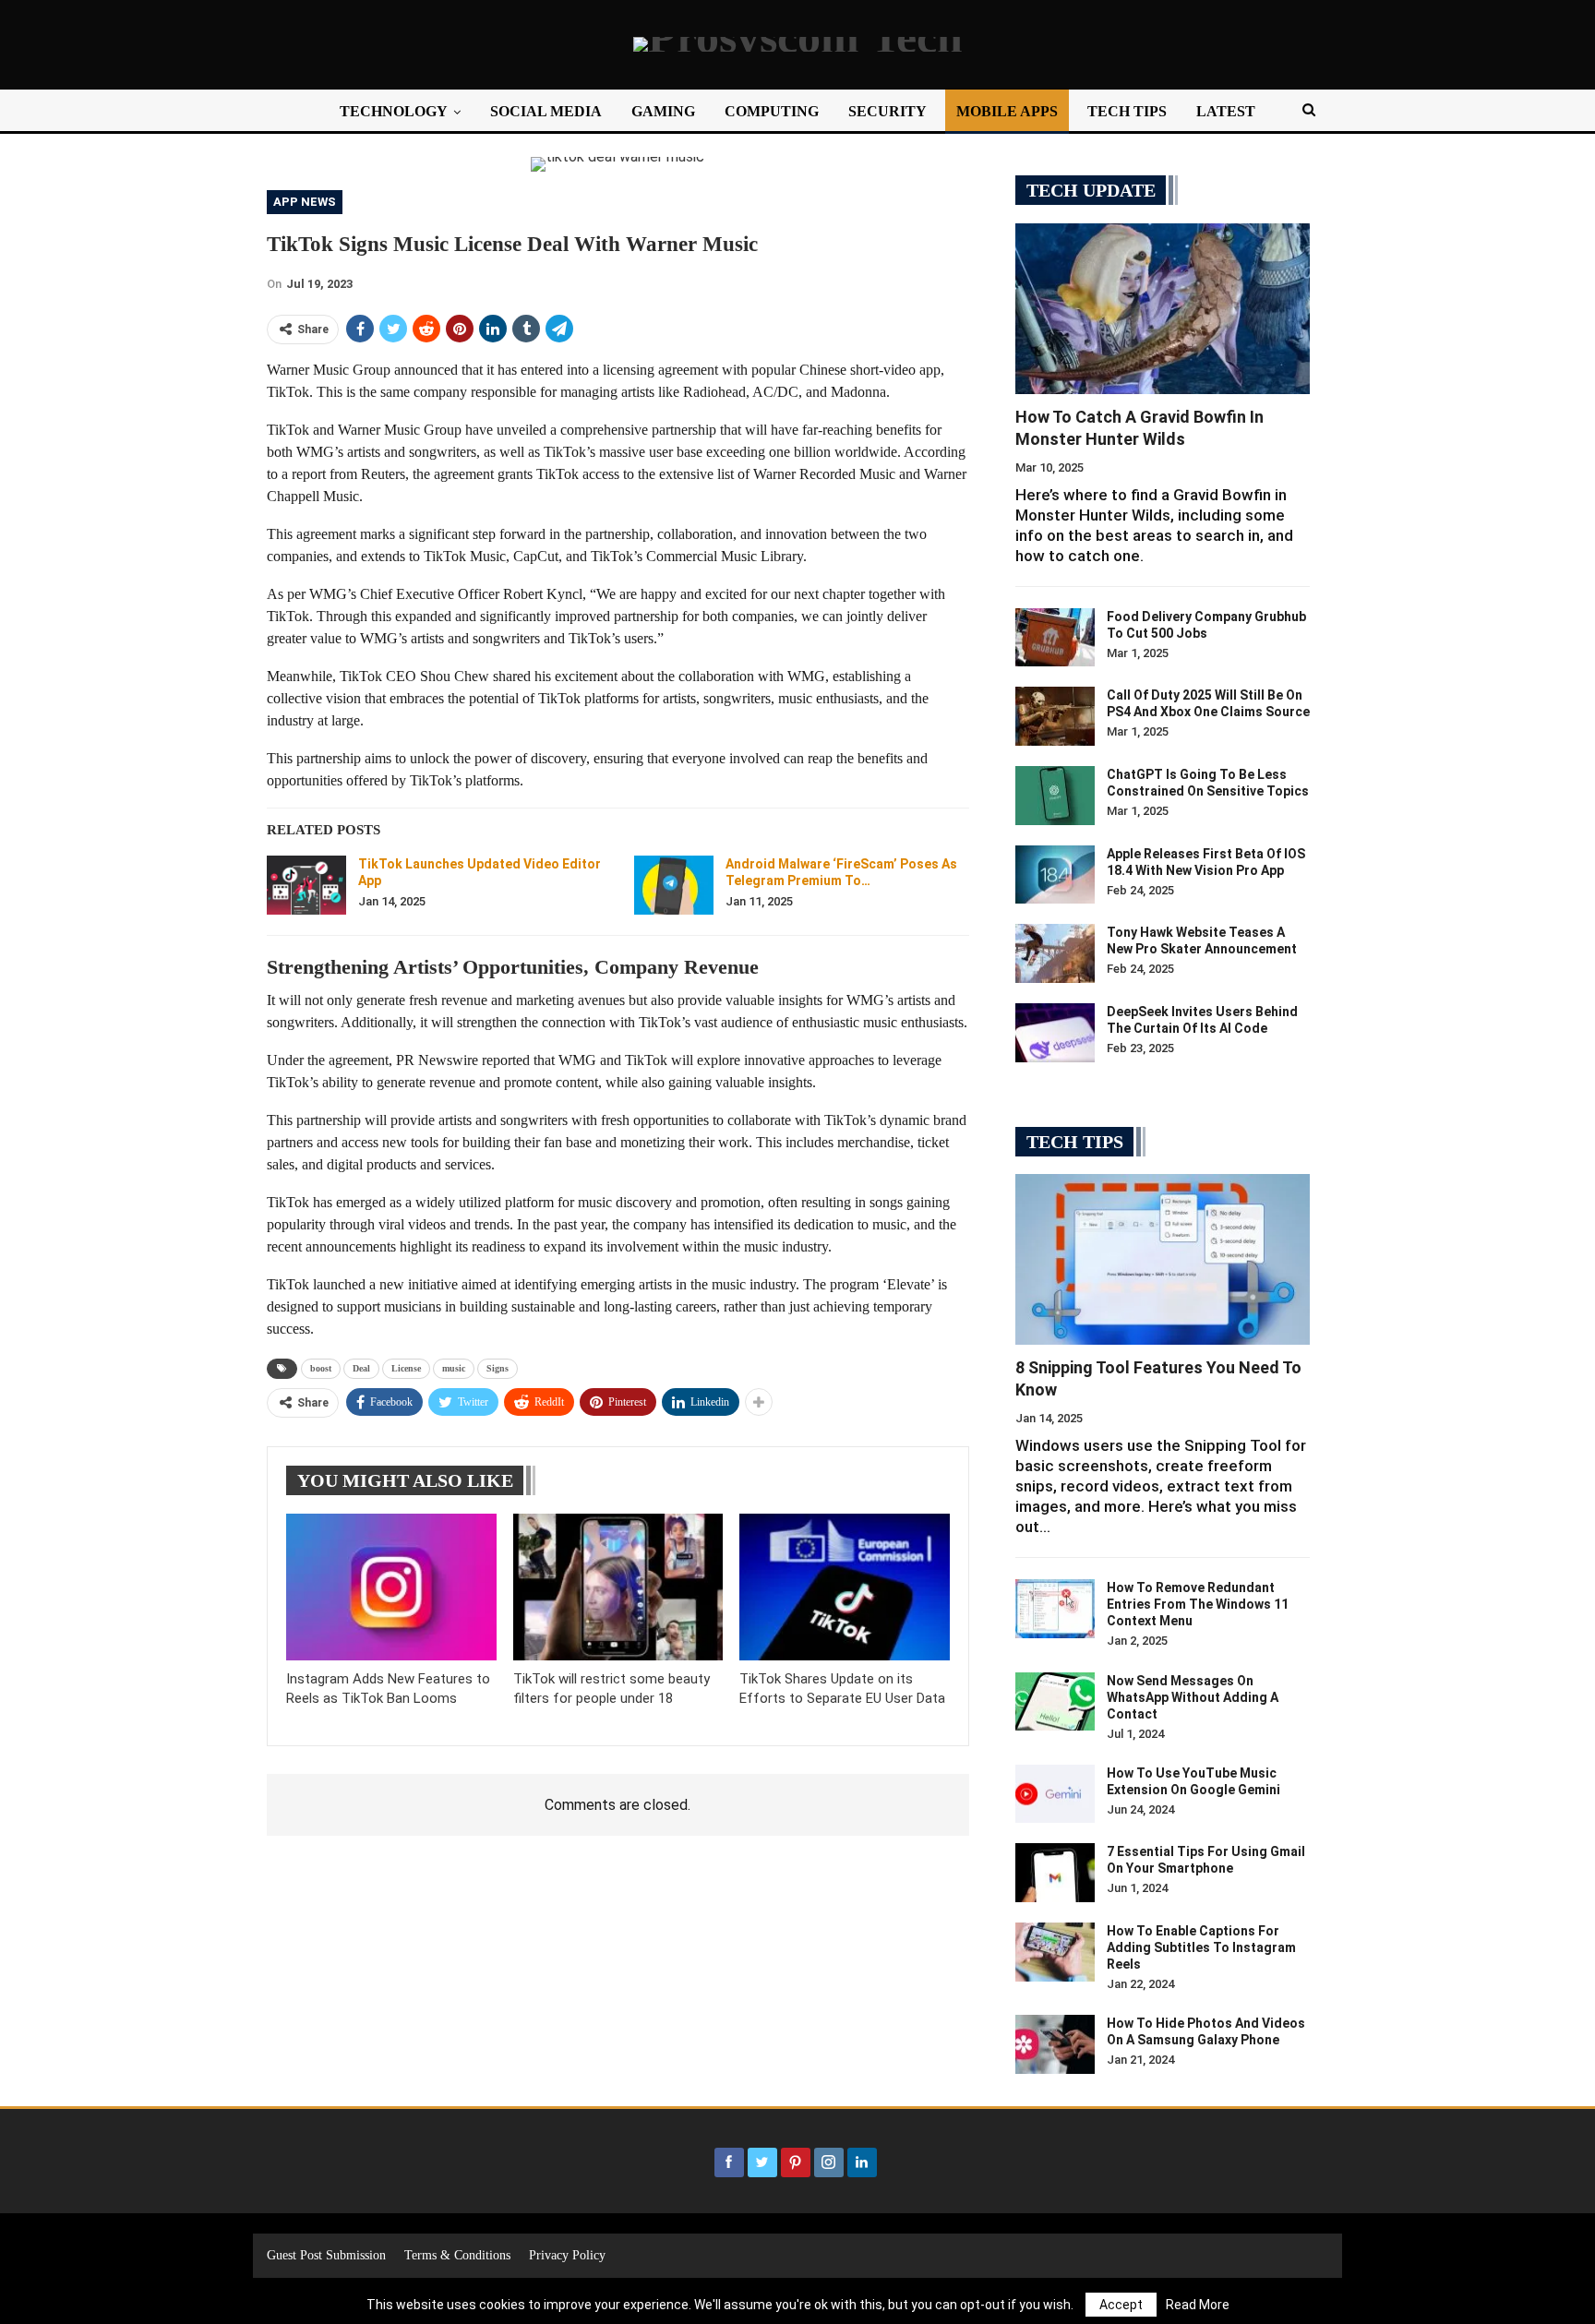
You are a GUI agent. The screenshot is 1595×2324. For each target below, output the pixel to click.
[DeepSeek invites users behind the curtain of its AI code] (1055, 1033)
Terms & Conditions (457, 2255)
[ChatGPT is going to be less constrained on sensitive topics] (1055, 796)
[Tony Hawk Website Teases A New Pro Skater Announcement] (1055, 953)
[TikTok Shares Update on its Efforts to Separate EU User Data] (845, 1587)
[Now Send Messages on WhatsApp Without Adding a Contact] (1055, 1702)
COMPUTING (772, 111)
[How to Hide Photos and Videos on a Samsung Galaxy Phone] (1055, 2044)
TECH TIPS (1127, 111)
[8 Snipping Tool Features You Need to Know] (1163, 1259)
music (454, 1368)
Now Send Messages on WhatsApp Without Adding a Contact (1193, 1697)
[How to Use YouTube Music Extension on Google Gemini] (1055, 1794)
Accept (1121, 2305)
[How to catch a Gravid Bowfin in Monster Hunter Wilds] (1163, 309)
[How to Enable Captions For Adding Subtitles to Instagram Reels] (1055, 1952)
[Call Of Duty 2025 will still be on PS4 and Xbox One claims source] (1055, 716)
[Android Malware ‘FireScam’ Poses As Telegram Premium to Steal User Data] (674, 885)
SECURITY (887, 111)
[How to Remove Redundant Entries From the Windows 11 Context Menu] (1055, 1609)
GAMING (663, 111)
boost (321, 1368)
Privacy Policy (567, 2255)
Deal (361, 1368)
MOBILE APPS (1007, 111)
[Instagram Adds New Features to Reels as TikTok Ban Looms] (391, 1587)
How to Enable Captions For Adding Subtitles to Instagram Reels (1201, 1947)
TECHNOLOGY (394, 111)
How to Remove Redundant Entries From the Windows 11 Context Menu (1198, 1604)
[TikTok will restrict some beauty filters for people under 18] (618, 1587)
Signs (498, 1368)
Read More (1198, 2305)
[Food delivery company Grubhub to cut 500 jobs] (1055, 638)
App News (305, 202)
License (406, 1368)
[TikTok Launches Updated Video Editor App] (306, 885)
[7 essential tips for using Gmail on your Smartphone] (1055, 1873)
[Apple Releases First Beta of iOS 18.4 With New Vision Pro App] (1055, 875)
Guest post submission (326, 2255)
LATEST (1226, 111)
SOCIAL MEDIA (546, 111)
